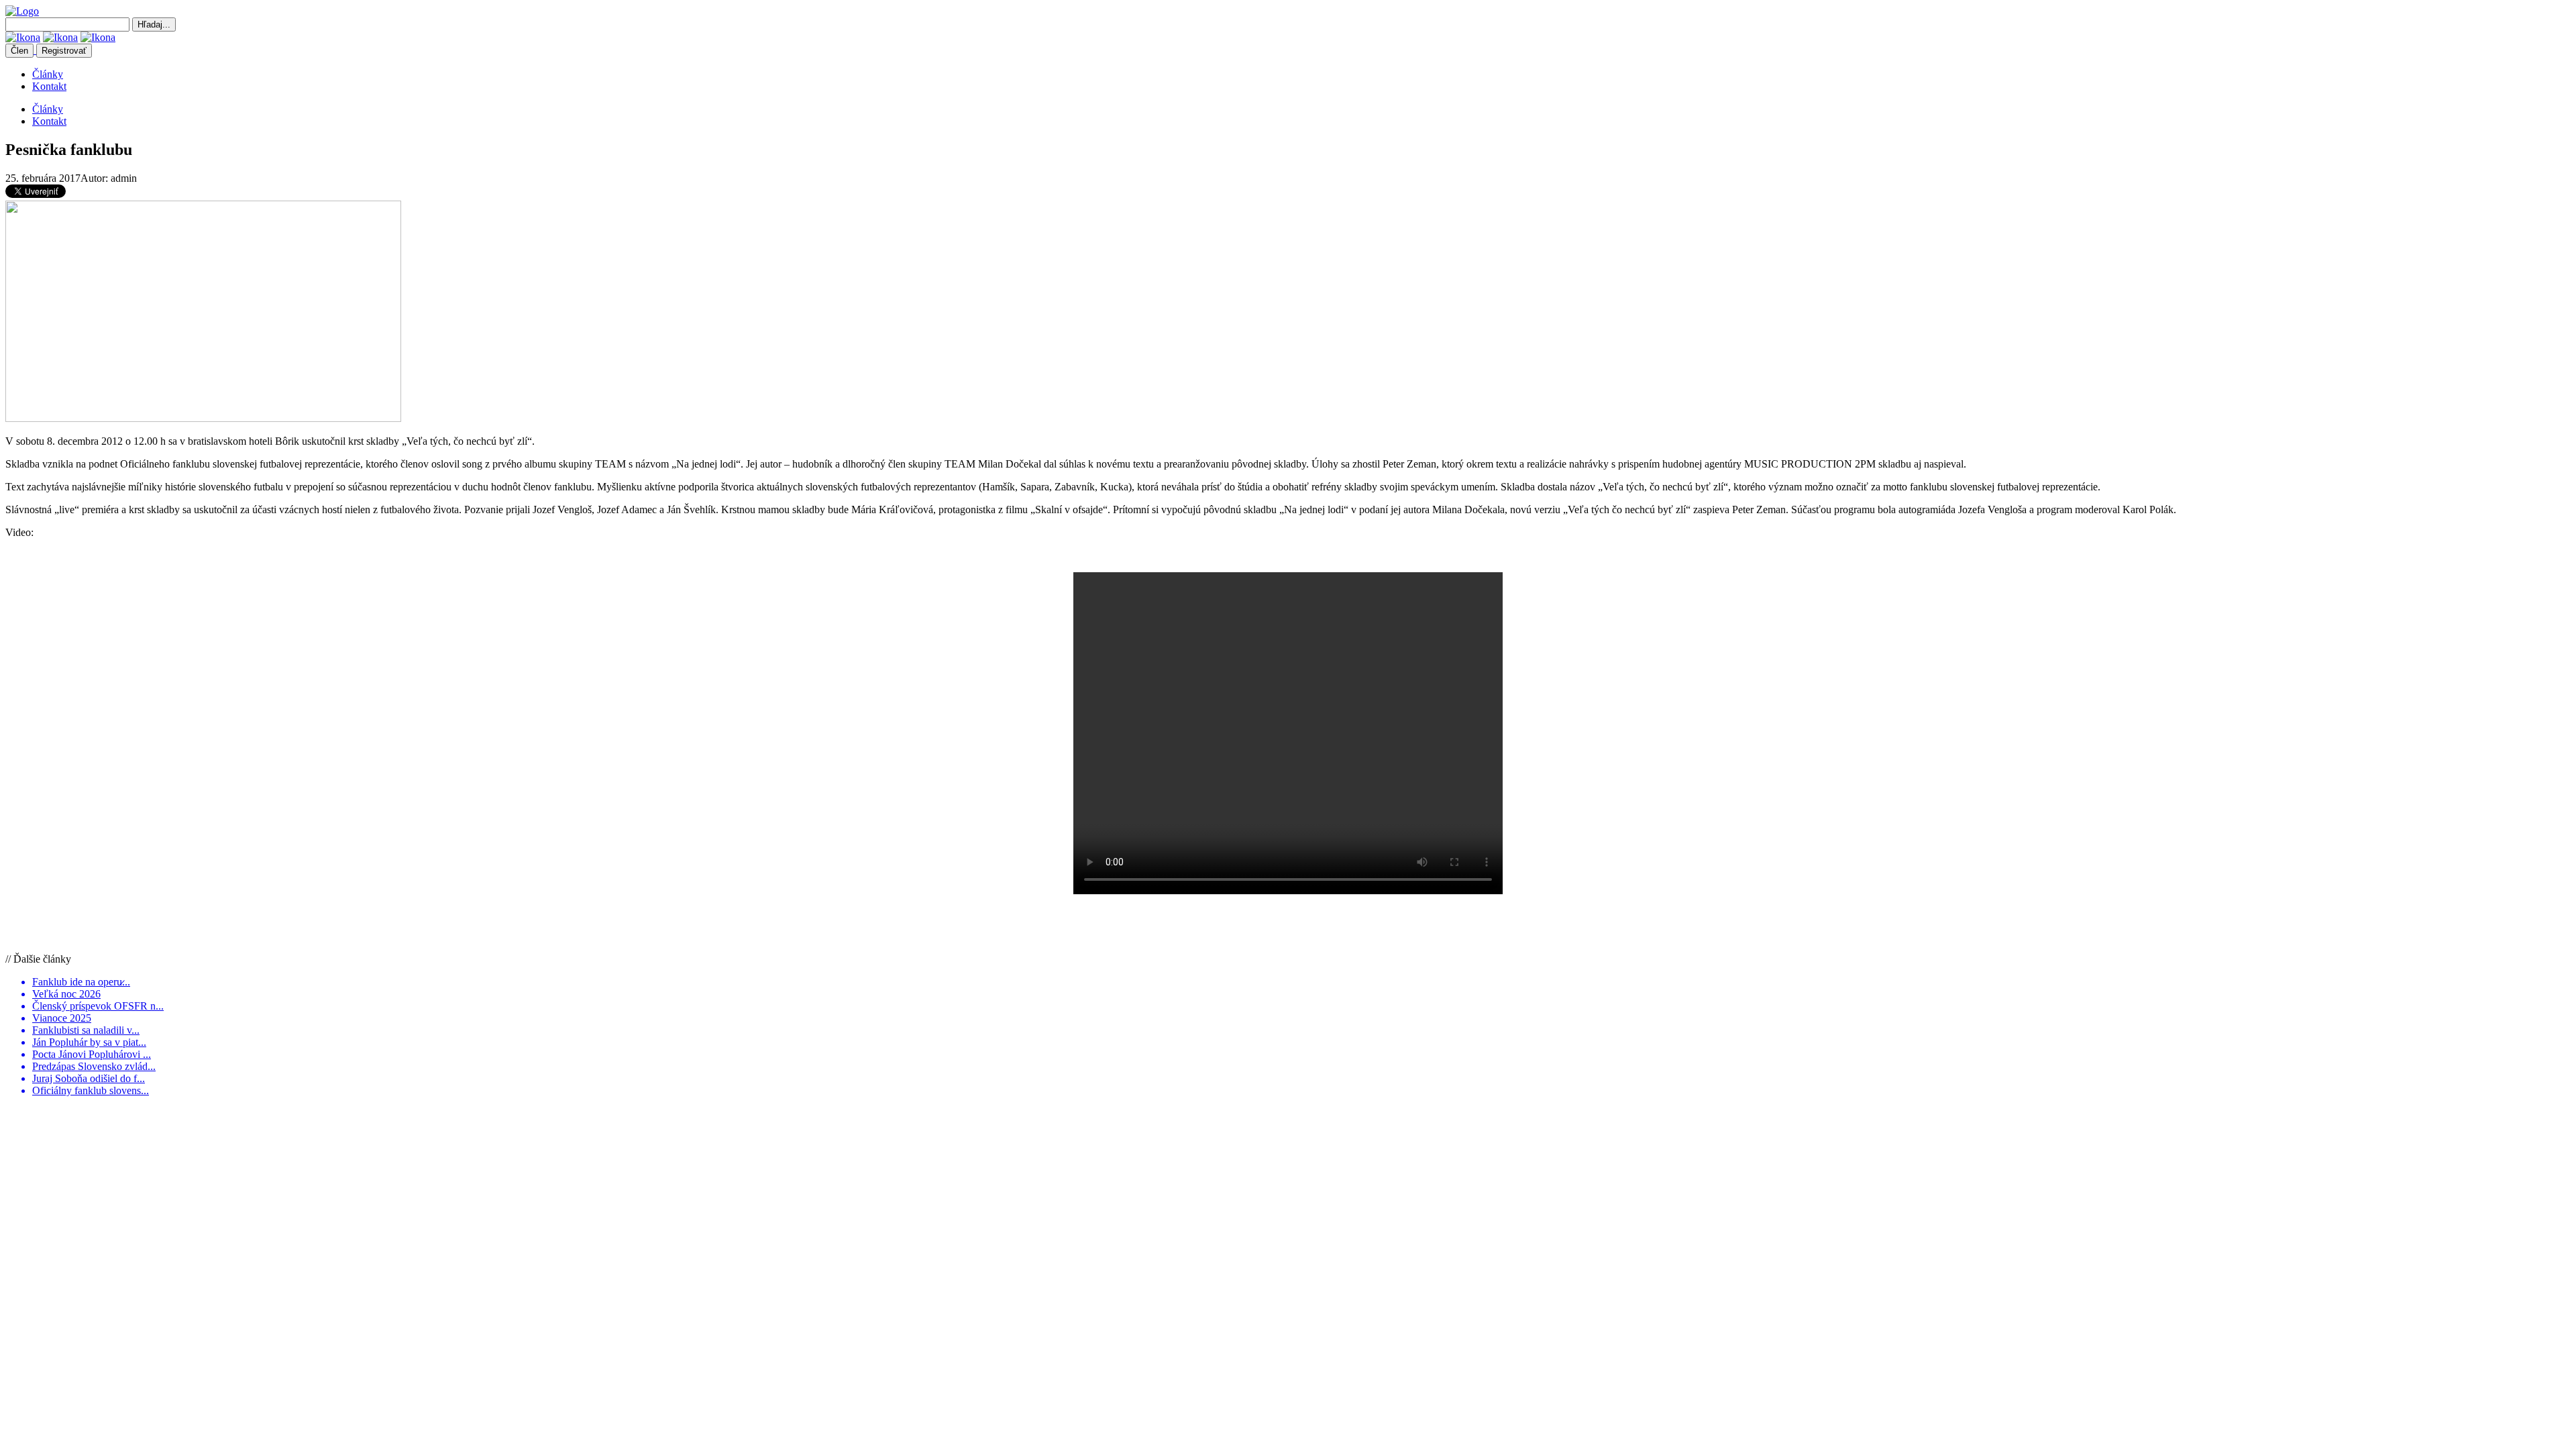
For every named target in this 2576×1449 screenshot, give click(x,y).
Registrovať (64, 51)
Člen (19, 51)
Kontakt (49, 86)
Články (48, 74)
